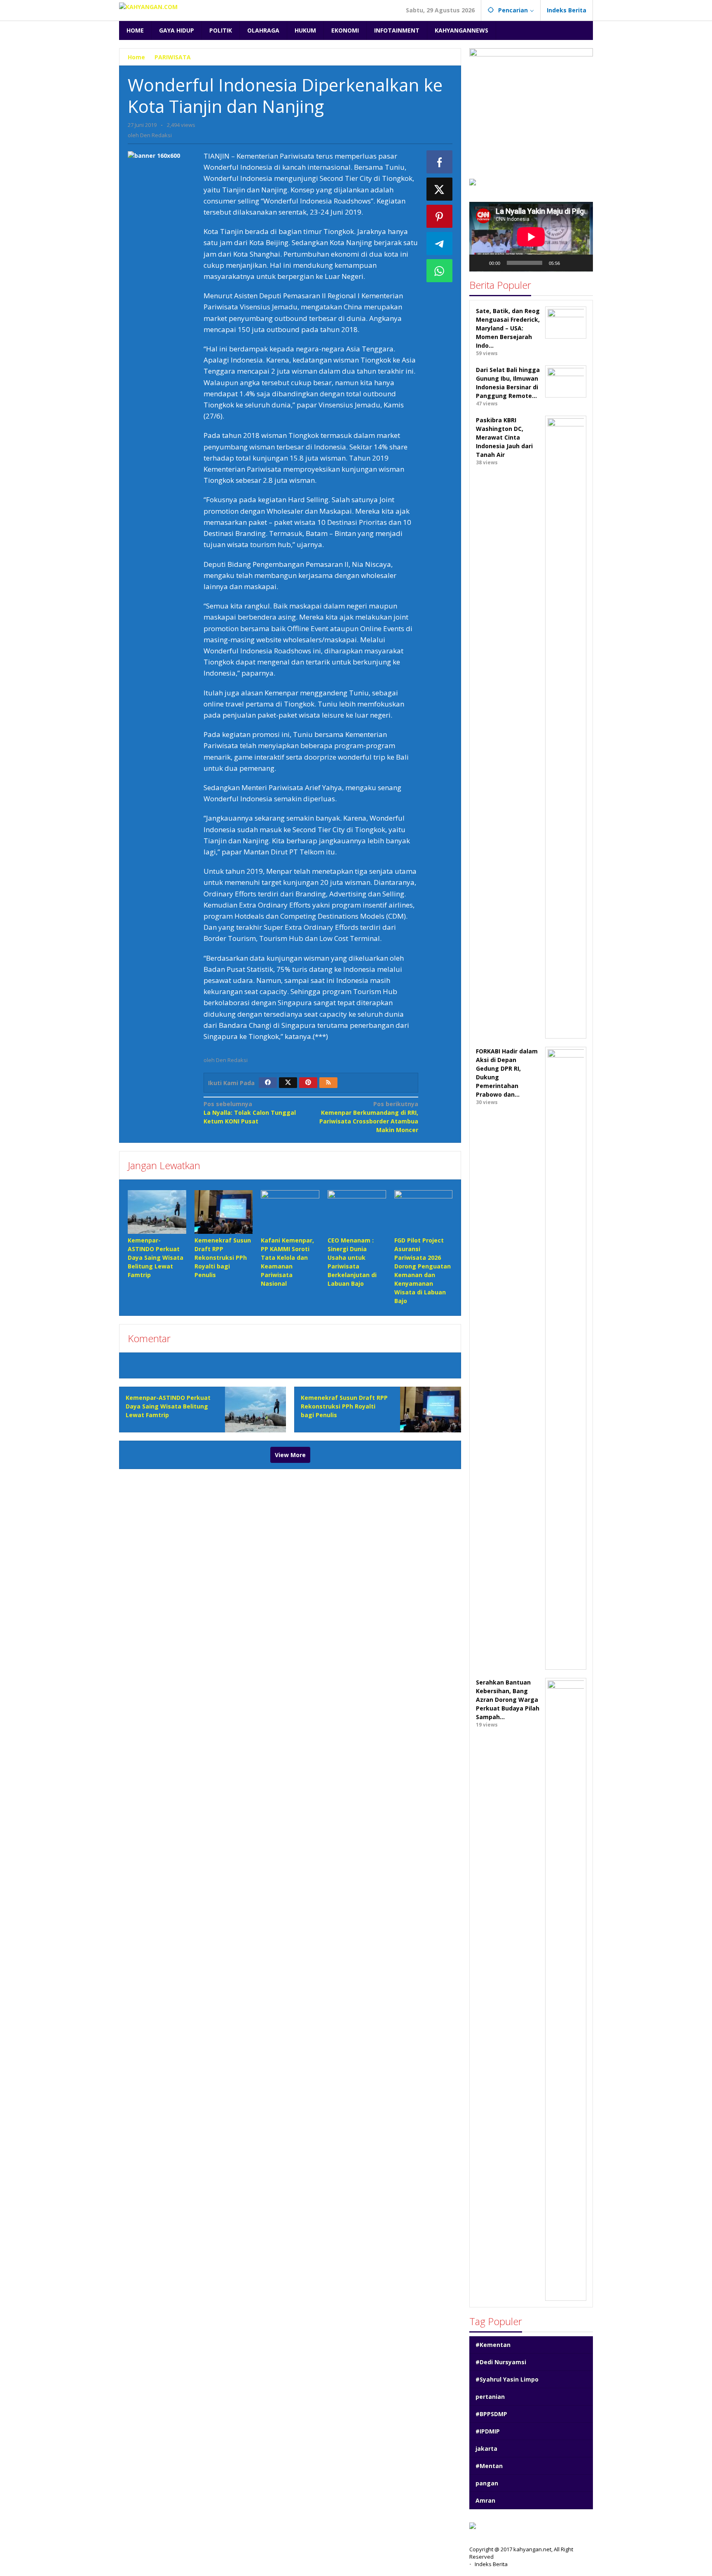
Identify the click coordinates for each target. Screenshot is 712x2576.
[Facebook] (268, 1083)
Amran (485, 2500)
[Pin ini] (440, 216)
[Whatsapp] (440, 271)
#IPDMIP (488, 2431)
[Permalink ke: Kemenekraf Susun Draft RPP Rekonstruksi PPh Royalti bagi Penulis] (224, 1212)
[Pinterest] (308, 1083)
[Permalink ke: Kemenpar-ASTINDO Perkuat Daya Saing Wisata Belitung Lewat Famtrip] (157, 1212)
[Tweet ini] (440, 189)
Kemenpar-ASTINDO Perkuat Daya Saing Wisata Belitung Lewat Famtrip (156, 1258)
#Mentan (489, 2466)
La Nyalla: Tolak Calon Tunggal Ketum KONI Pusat (250, 1113)
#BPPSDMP (491, 2414)
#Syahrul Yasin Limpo (507, 2379)
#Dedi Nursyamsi (501, 2362)
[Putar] (480, 263)
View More (290, 1455)
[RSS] (328, 1083)
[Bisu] (569, 263)
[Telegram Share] (440, 243)
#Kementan (493, 2345)
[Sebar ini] (440, 162)
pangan (487, 2483)
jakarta (486, 2448)
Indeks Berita (491, 2564)
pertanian (490, 2397)
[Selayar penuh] (582, 263)
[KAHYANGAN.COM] (148, 6)
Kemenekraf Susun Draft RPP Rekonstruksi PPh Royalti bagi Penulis (223, 1258)
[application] (531, 237)
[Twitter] (288, 1083)
